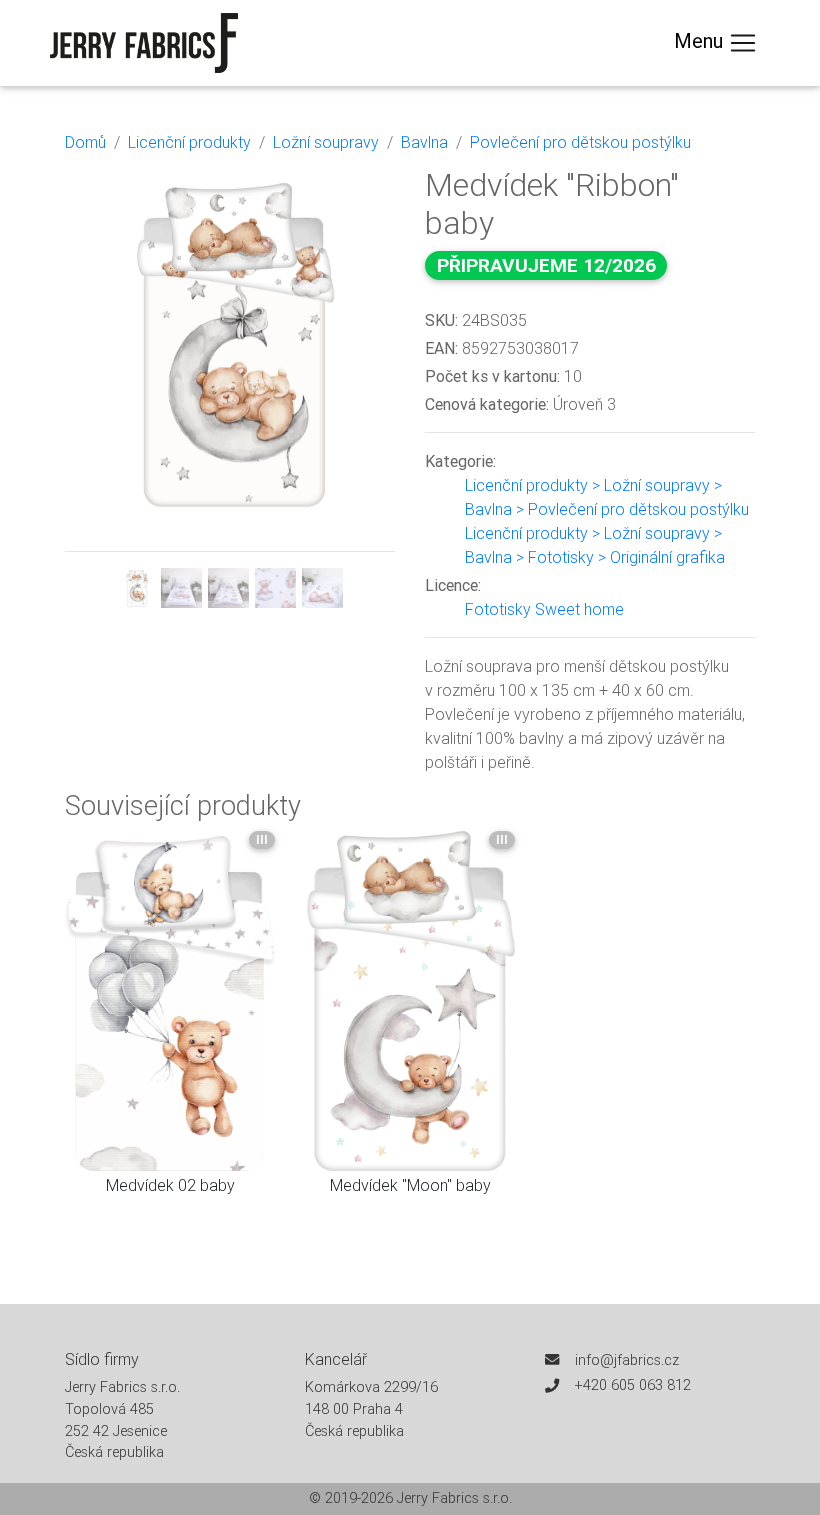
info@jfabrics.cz (627, 1360)
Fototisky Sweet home (544, 609)
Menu (701, 40)
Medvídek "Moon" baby (410, 1185)
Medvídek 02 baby (170, 1185)
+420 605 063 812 (633, 1385)
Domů (85, 142)
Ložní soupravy (326, 142)
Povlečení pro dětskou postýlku (580, 142)
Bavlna (424, 142)
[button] (90, 388)
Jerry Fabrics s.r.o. (454, 1498)
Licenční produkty (189, 142)
